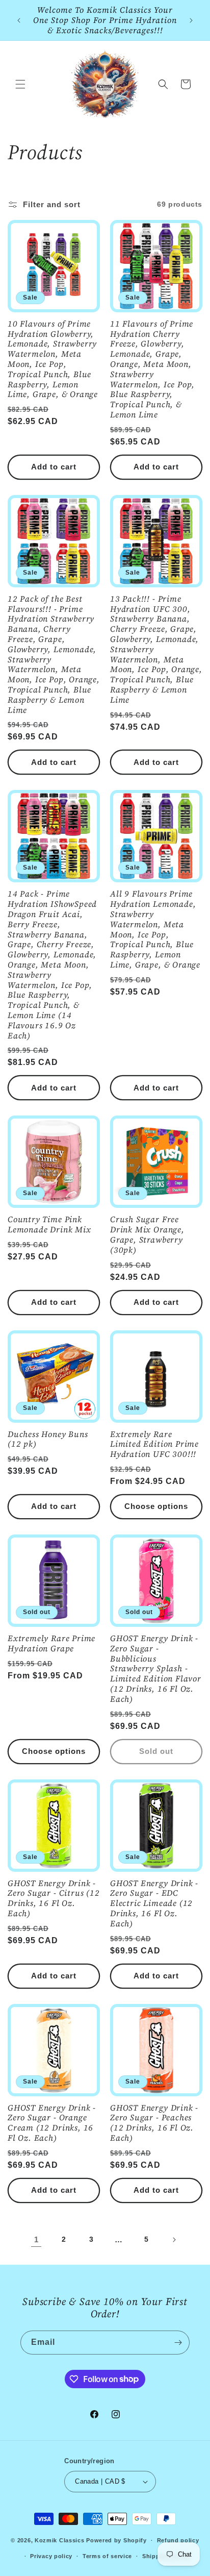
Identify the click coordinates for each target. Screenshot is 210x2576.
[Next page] (174, 2240)
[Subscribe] (178, 2343)
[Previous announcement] (19, 20)
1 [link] (36, 2239)
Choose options (156, 1506)
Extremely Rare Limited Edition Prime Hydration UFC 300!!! (154, 1444)
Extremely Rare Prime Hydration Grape (51, 1644)
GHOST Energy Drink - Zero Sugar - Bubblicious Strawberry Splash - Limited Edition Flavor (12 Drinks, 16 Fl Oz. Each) (156, 1669)
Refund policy (178, 2540)
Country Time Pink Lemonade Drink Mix (49, 1225)
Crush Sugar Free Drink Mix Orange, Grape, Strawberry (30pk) (147, 1235)
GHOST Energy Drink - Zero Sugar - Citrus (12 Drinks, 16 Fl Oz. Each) (54, 1899)
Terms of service (107, 2556)
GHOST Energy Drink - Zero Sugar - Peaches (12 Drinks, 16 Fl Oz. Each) (154, 2123)
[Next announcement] (191, 20)
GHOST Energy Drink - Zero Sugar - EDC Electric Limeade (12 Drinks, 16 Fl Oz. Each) (154, 1904)
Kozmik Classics (60, 2540)
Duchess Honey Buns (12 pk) (48, 1440)
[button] (20, 84)
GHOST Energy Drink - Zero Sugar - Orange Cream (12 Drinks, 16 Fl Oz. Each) (52, 2123)
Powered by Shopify (116, 2540)
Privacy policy (51, 2556)
